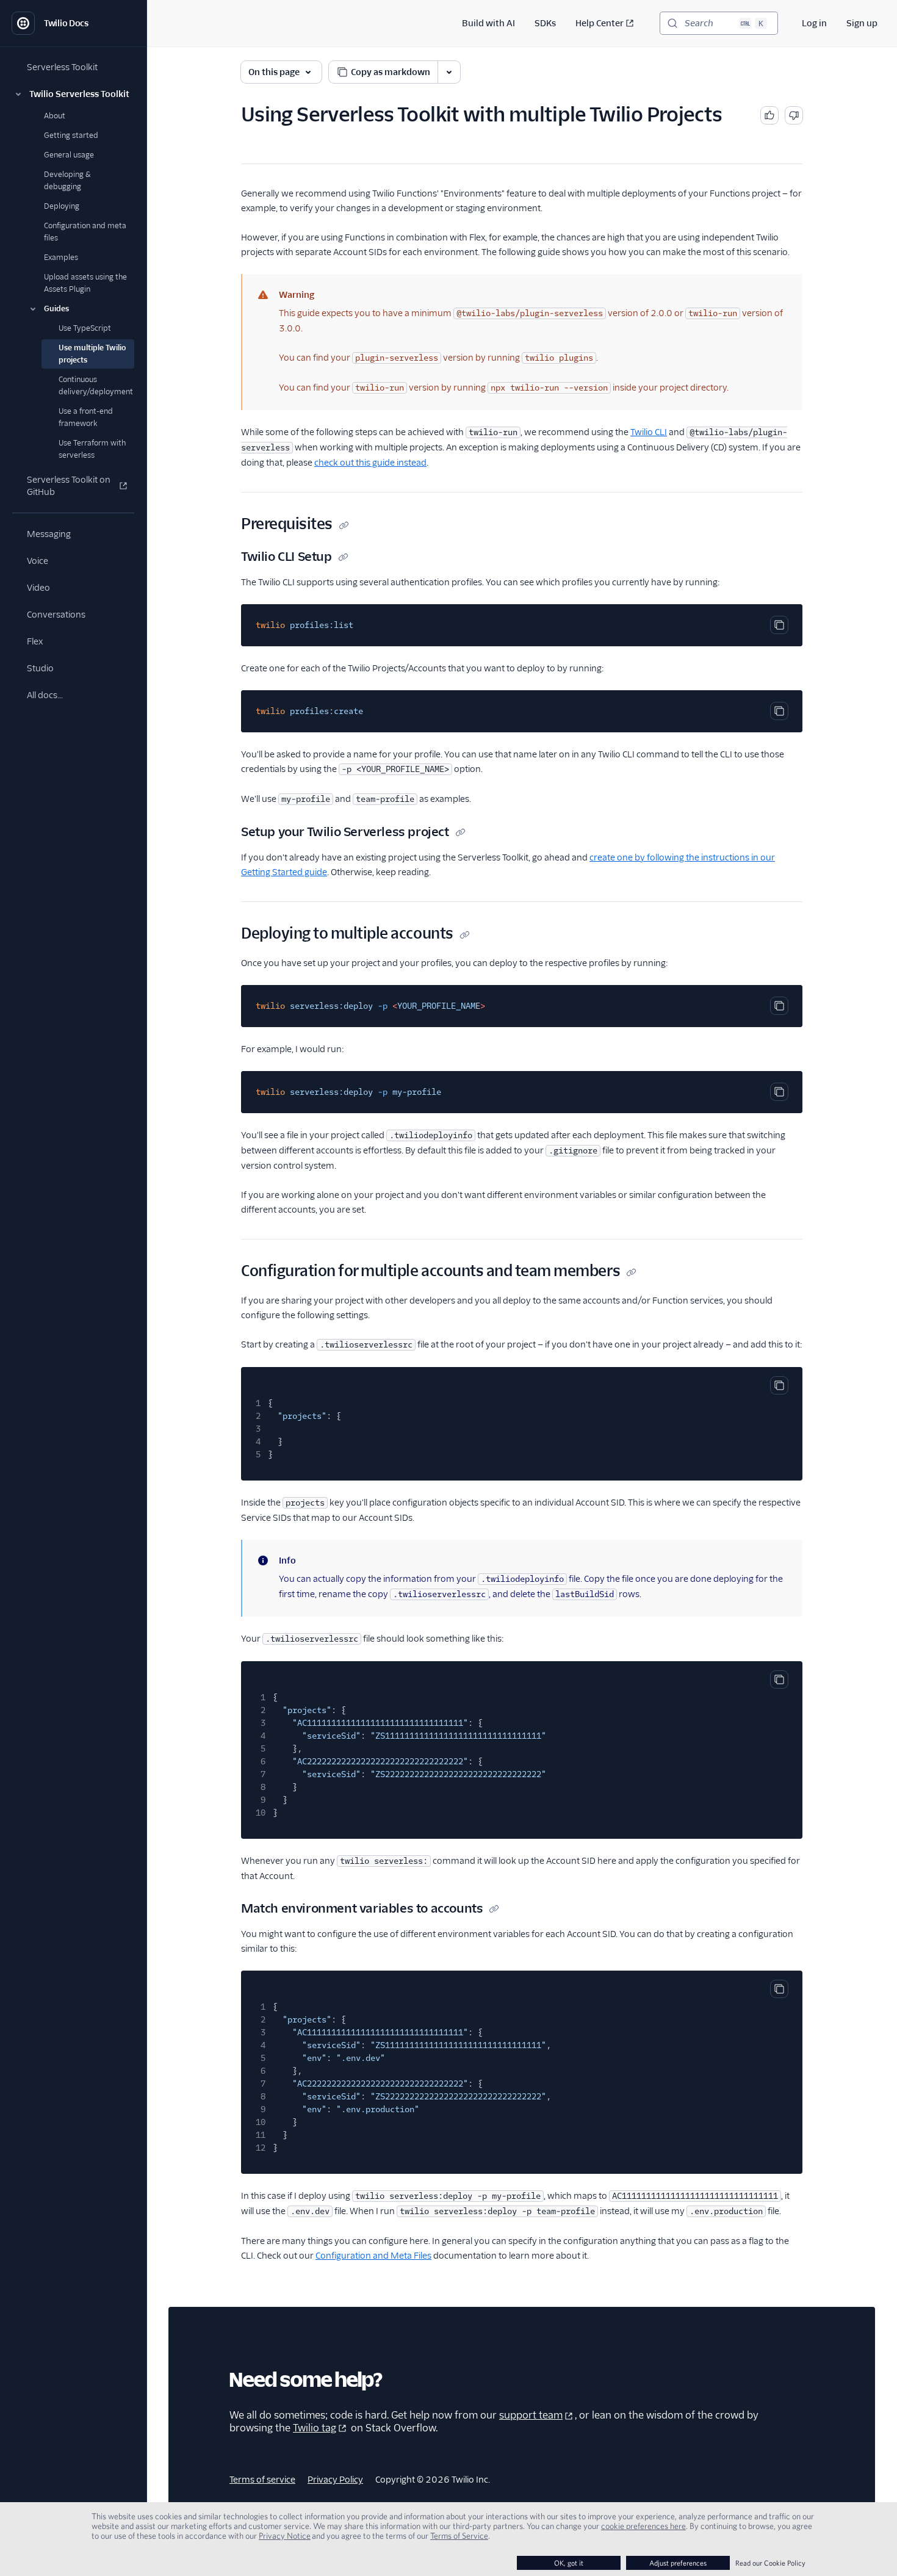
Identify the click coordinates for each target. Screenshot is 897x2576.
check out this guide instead (370, 463)
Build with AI (488, 23)
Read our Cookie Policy (770, 2563)
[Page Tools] (449, 72)
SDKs (545, 23)
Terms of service (262, 2480)
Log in (814, 23)
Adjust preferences (678, 2563)
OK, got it (569, 2563)
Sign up (862, 23)
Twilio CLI (649, 432)
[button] (73, 94)
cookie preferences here (643, 2526)
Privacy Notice (285, 2536)
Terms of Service (459, 2536)
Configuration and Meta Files (373, 2256)
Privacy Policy (335, 2480)
